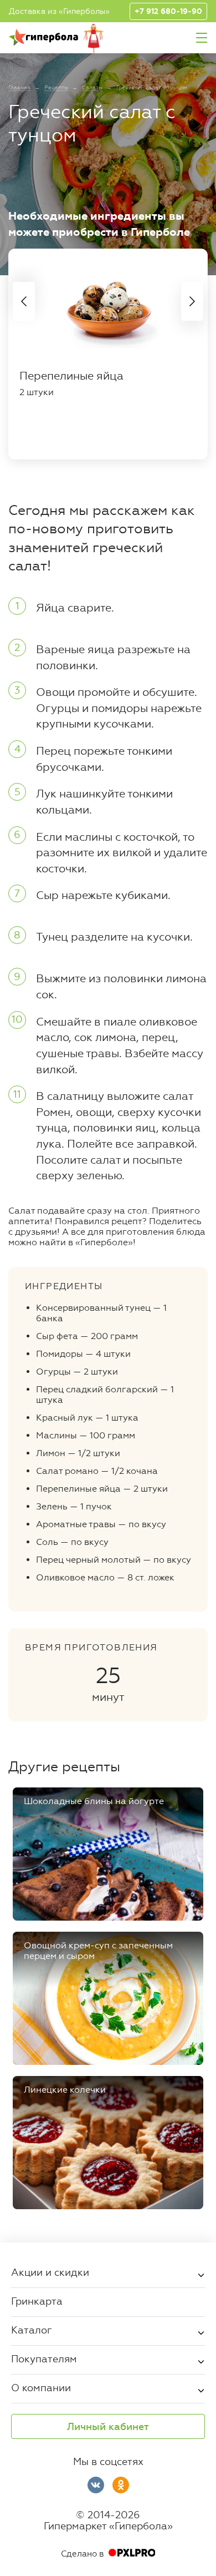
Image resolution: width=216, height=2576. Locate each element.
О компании (41, 2387)
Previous (24, 301)
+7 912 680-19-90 (168, 11)
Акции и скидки (50, 2272)
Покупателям (44, 2358)
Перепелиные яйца (71, 376)
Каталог (32, 2330)
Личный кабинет (108, 2427)
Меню (202, 38)
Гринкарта (37, 2301)
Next (192, 301)
